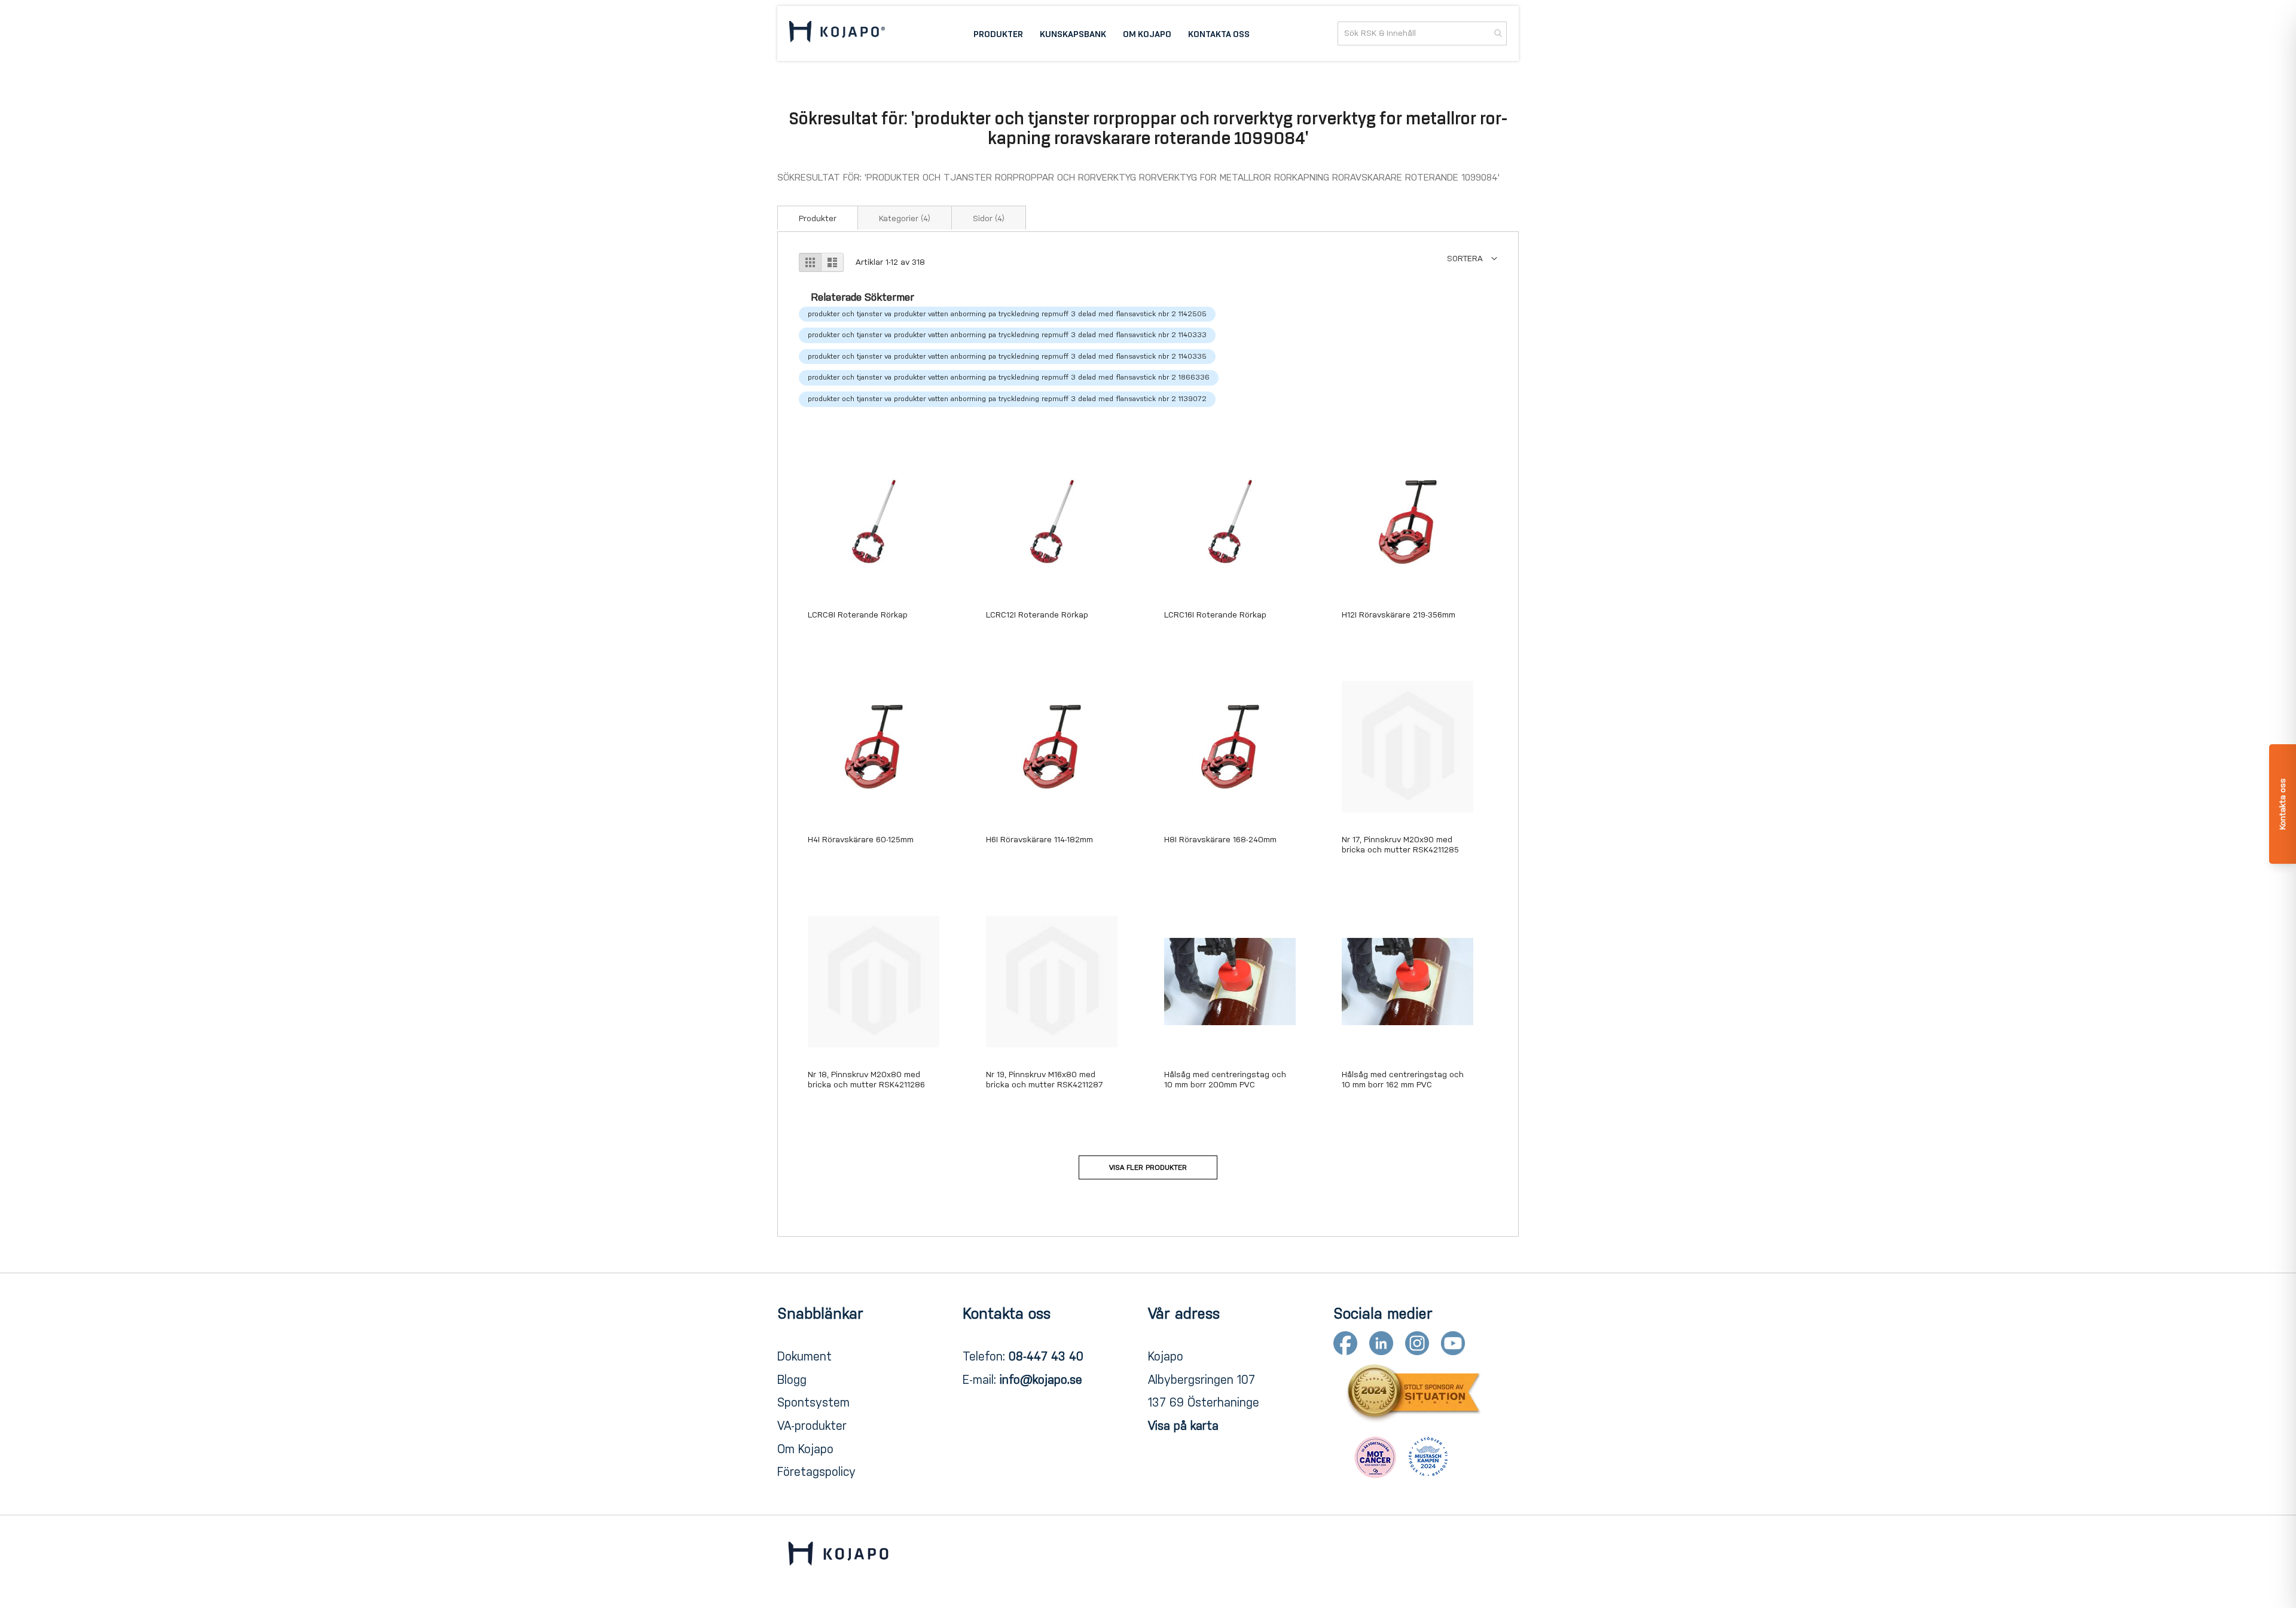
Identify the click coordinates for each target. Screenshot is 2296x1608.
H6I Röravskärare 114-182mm (1039, 840)
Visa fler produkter (1148, 1167)
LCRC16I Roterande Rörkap (1215, 615)
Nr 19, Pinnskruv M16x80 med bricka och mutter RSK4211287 (1045, 1080)
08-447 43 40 (1046, 1356)
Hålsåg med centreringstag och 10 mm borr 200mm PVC (1225, 1080)
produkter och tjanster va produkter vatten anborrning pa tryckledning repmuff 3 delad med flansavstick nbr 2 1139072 (1007, 399)
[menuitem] (998, 33)
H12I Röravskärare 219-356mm (1399, 615)
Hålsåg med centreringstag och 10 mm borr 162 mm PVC (1403, 1080)
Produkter (818, 218)
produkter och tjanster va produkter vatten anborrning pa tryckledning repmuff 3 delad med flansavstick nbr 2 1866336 (1009, 377)
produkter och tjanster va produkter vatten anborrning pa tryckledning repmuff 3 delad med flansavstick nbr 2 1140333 (1007, 335)
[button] (1472, 259)
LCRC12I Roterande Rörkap (1037, 615)
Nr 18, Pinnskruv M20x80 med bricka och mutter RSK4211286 (866, 1080)
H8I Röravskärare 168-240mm (1220, 840)
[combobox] (1422, 33)
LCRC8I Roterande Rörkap (858, 615)
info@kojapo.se (1041, 1380)
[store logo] (837, 33)
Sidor (989, 218)
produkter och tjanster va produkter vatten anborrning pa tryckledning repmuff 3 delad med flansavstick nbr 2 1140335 (1007, 356)
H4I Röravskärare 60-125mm (861, 840)
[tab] (818, 218)
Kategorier (905, 218)
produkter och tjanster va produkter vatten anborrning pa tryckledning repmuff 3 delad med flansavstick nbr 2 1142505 (1007, 314)
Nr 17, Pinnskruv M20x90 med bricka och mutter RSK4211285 (1400, 845)
